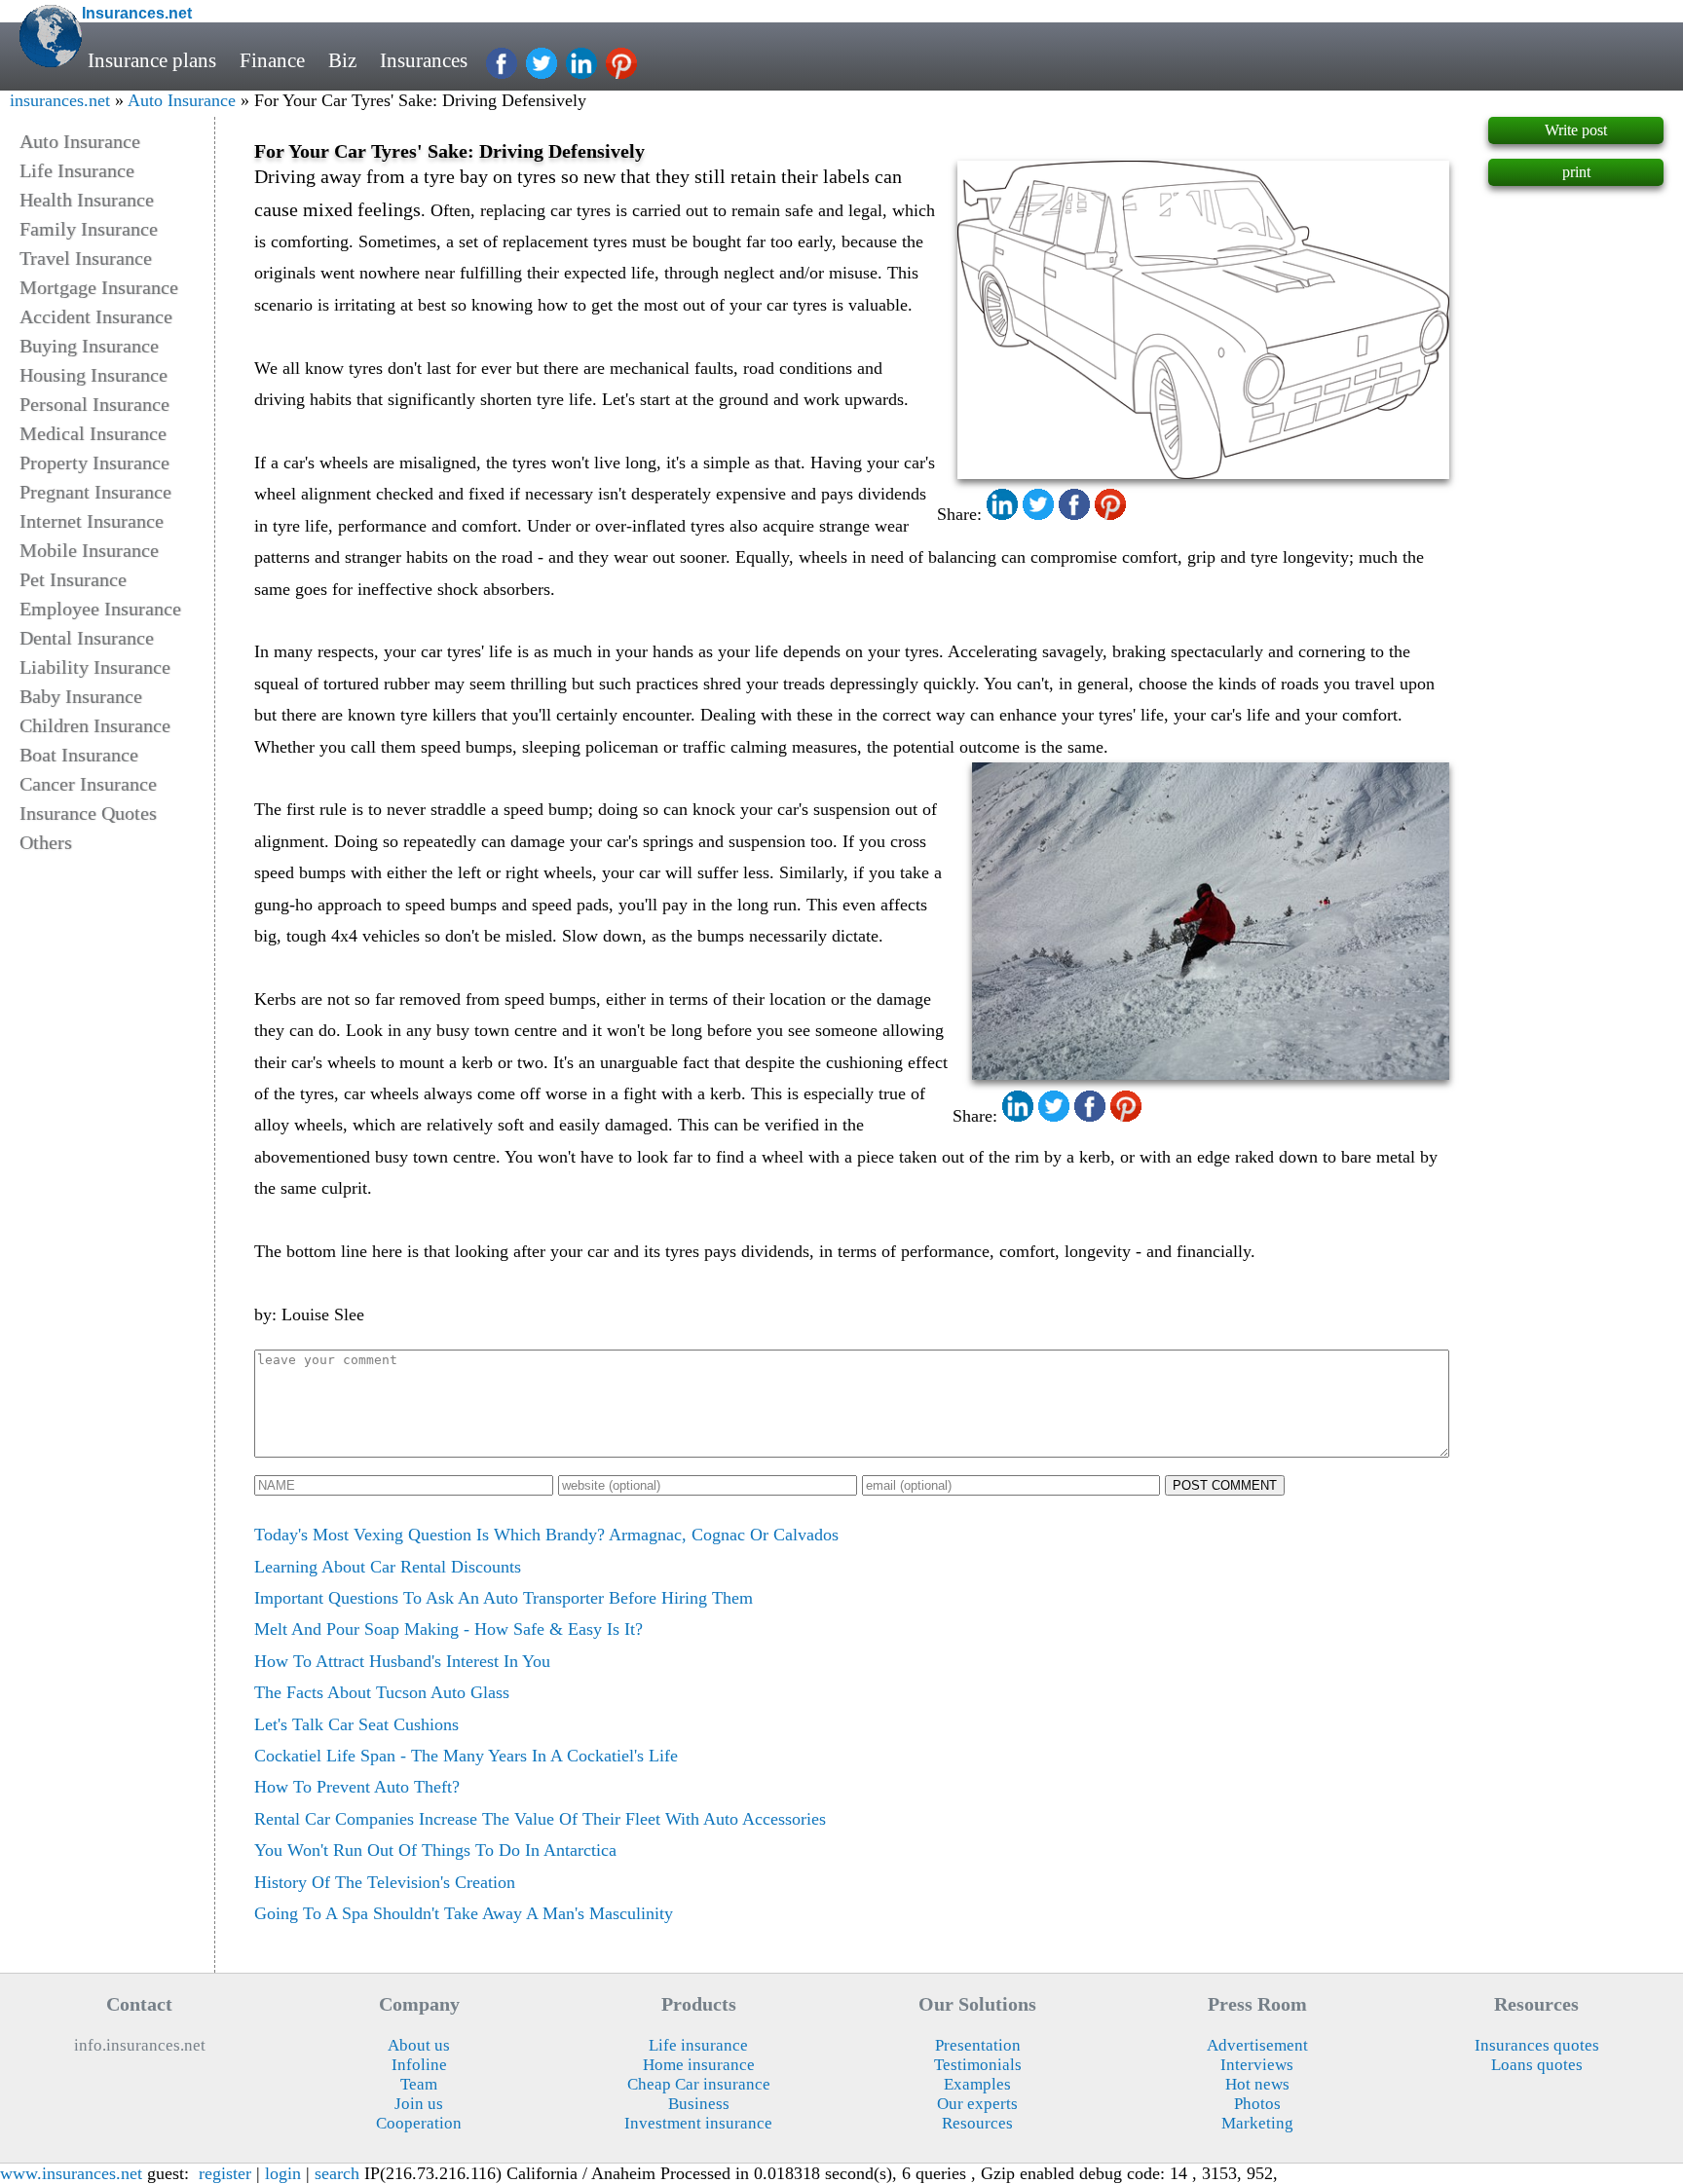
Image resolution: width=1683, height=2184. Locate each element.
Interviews (1257, 2065)
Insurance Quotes (88, 813)
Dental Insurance (87, 638)
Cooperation (419, 2123)
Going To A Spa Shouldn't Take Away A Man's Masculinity (464, 1913)
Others (46, 842)
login (283, 2173)
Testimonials (978, 2065)
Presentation (978, 2045)
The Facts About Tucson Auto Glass (382, 1692)
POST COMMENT (1225, 1485)
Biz (342, 60)
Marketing (1257, 2123)
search (337, 2173)
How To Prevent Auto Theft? (357, 1787)
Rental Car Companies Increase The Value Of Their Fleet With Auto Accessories (540, 1819)
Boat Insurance (79, 755)
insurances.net (60, 100)
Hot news (1257, 2084)
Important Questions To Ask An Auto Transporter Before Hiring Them (504, 1598)
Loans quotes (1537, 2065)
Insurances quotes (1537, 2045)
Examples (977, 2084)
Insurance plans (152, 60)
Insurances (424, 60)
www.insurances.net (71, 2173)
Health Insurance (87, 200)
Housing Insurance (93, 375)
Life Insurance (77, 170)
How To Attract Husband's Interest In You (402, 1661)
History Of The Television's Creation (385, 1882)
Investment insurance (698, 2123)
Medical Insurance (93, 433)
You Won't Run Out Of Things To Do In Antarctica (435, 1850)
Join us (419, 2104)
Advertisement (1257, 2045)
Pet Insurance (73, 579)
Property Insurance (94, 463)
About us (419, 2045)
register (225, 2173)
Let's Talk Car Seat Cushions (356, 1724)
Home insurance (699, 2065)
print (1576, 172)
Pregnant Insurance (95, 492)
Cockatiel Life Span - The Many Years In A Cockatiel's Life (466, 1756)
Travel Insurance (86, 258)
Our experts (977, 2104)
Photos (1257, 2104)
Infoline (419, 2065)
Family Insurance (89, 229)
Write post (1576, 130)
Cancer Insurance (88, 784)
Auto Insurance (182, 100)
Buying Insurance (89, 346)
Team (419, 2084)
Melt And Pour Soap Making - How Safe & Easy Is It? (449, 1629)
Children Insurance (95, 725)
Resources (977, 2123)
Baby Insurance (81, 696)
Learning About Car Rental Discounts (388, 1567)
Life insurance (698, 2045)
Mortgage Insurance (99, 287)
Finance (272, 60)
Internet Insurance (92, 521)
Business (699, 2104)
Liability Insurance (95, 667)
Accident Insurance (96, 316)
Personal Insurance (94, 404)
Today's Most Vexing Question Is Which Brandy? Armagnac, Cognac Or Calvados (546, 1535)
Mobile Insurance (89, 550)
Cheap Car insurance (699, 2084)
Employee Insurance (100, 609)
